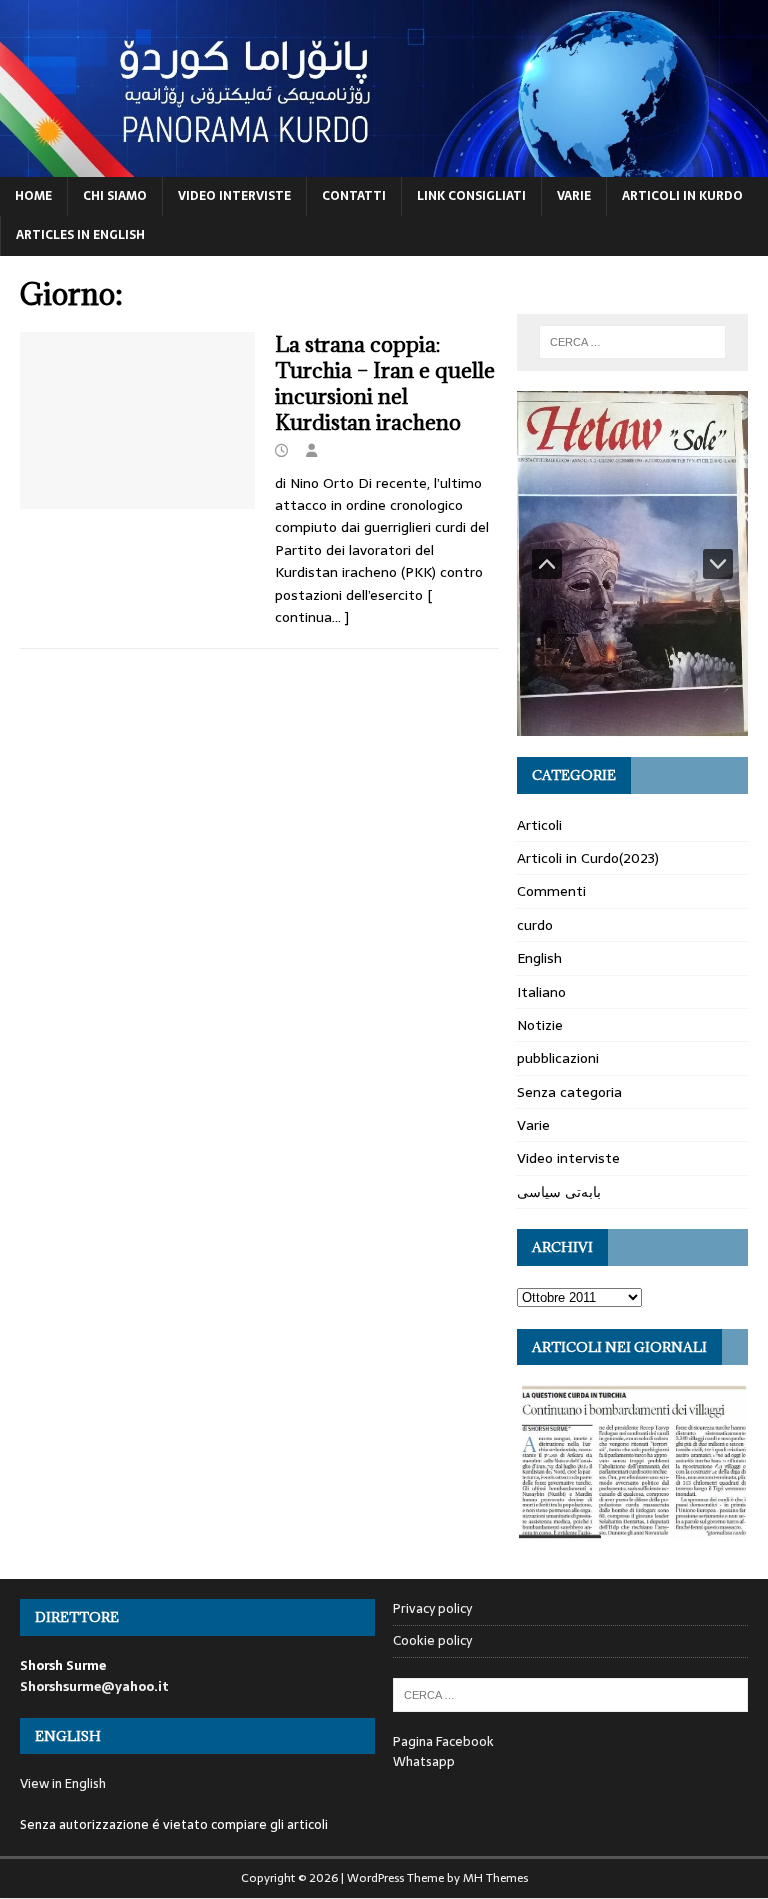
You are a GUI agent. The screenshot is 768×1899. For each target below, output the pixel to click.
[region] (632, 564)
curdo (535, 925)
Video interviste (234, 196)
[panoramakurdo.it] (384, 166)
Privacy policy (432, 1609)
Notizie (540, 1025)
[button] (547, 564)
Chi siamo (115, 196)
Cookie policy (432, 1640)
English (539, 958)
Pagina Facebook (443, 1741)
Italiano (541, 992)
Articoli (539, 825)
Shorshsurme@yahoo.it (94, 1686)
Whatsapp (424, 1761)
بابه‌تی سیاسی (559, 1192)
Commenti (551, 891)
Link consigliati (471, 196)
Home (33, 196)
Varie (574, 196)
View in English (63, 1783)
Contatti (354, 196)
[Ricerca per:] (632, 342)
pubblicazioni (558, 1058)
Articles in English (80, 235)
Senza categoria (569, 1092)
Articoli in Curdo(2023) (588, 858)
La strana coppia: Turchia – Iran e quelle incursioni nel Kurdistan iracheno (385, 383)
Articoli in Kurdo (682, 196)
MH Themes (495, 1878)
